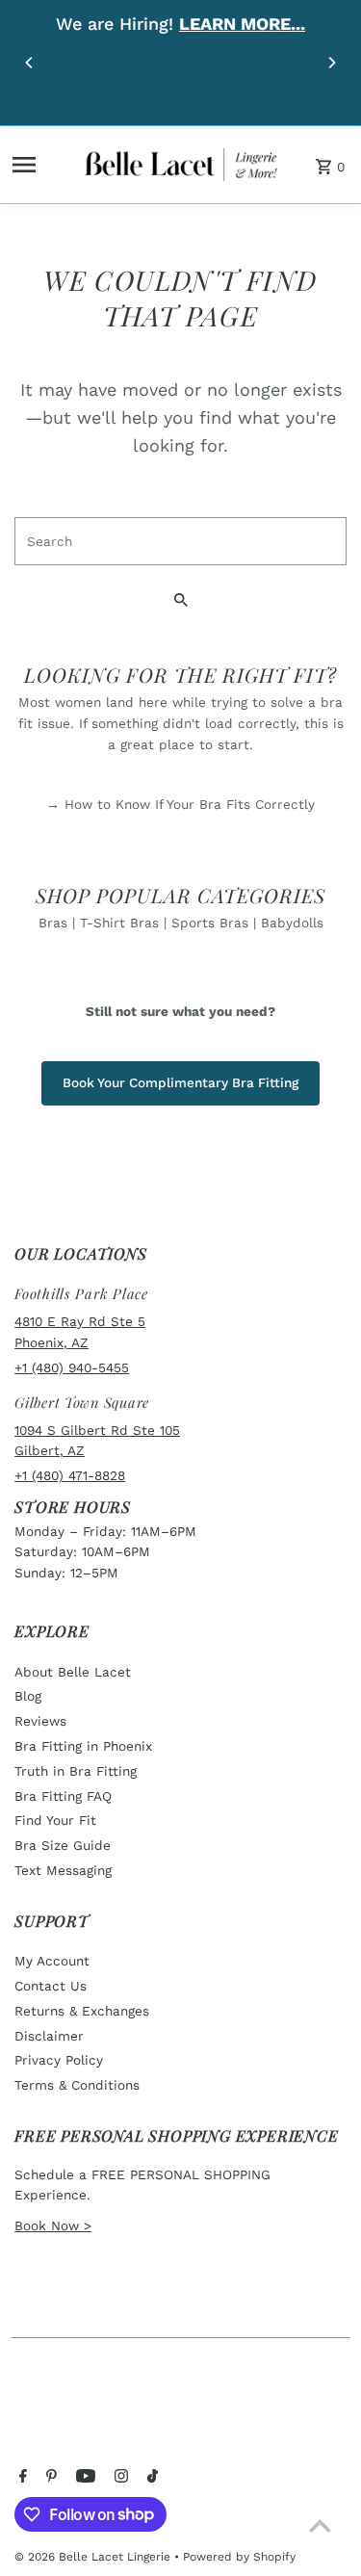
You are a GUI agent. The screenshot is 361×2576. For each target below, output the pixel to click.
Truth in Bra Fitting (76, 1771)
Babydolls (292, 923)
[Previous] (30, 63)
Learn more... (242, 24)
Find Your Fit (55, 1820)
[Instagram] (119, 2478)
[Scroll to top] (320, 2525)
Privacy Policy (59, 2060)
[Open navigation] (42, 165)
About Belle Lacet (73, 1672)
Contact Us (51, 1986)
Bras (53, 923)
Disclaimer (49, 2036)
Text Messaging (63, 1870)
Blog (28, 1696)
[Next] (331, 63)
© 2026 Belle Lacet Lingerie (94, 2557)
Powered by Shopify (239, 2557)
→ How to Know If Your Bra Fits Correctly (180, 804)
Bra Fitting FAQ (63, 1796)
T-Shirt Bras (119, 923)
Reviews (40, 1721)
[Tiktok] (150, 2478)
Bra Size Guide (63, 1845)
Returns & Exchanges (82, 2011)
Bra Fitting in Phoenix (83, 1746)
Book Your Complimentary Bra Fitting (180, 1082)
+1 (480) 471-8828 (70, 1475)
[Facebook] (21, 2478)
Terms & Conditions (77, 2085)
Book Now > (53, 2225)
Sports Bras (210, 923)
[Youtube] (83, 2478)
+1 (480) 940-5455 (72, 1367)
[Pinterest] (49, 2478)
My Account (52, 1961)
